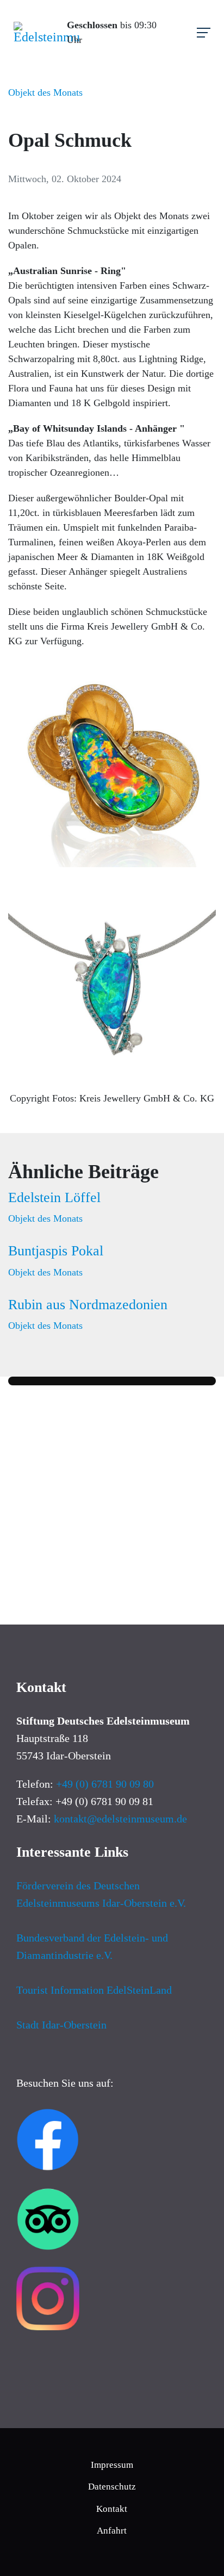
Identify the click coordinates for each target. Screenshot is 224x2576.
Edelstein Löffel (54, 1197)
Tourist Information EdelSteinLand (94, 1990)
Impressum (112, 2465)
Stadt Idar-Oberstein (61, 2025)
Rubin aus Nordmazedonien (88, 1305)
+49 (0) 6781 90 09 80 (105, 1784)
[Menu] (204, 33)
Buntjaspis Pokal (56, 1251)
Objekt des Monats (45, 92)
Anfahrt (112, 2531)
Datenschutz (112, 2487)
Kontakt (112, 2509)
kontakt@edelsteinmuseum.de (120, 1819)
